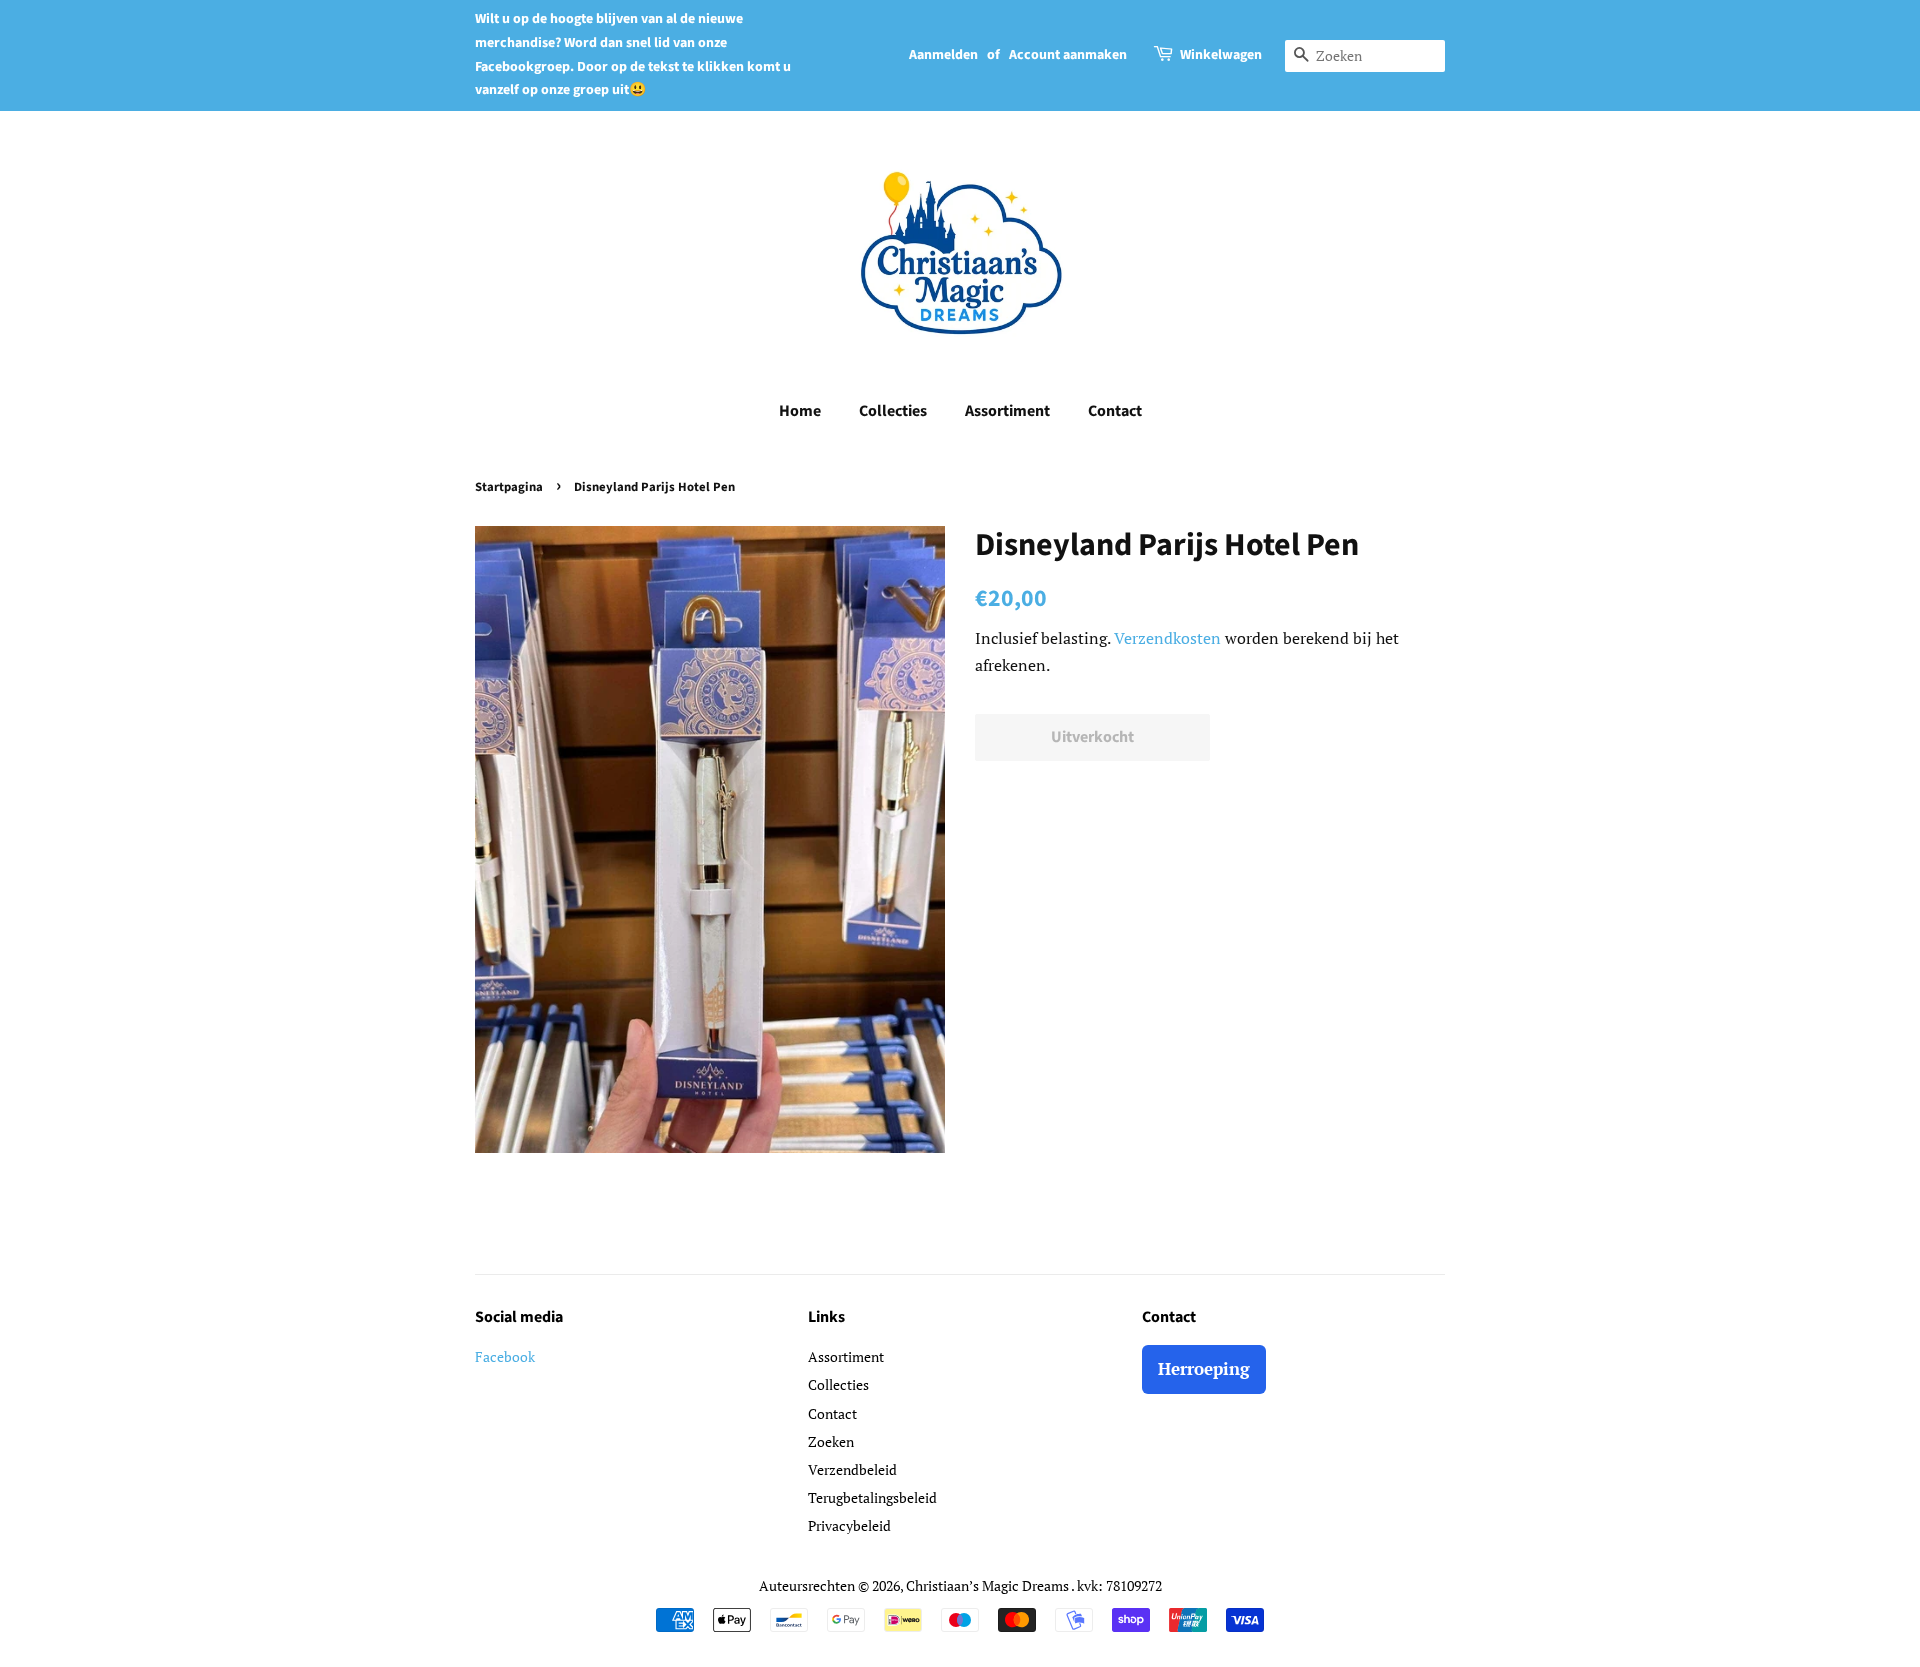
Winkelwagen (1221, 55)
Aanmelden (943, 55)
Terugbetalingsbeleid (872, 1497)
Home (800, 411)
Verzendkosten (1167, 638)
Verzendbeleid (852, 1469)
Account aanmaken (1068, 55)
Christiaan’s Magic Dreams (988, 1585)
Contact (1115, 411)
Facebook (505, 1356)
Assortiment (1007, 411)
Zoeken (831, 1441)
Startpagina (509, 487)
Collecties (893, 411)
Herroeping (1204, 1368)
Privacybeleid (849, 1525)
